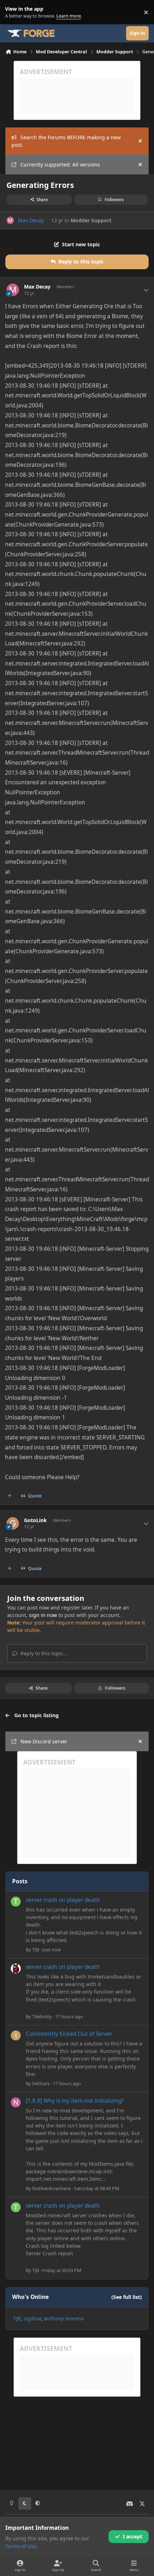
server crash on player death (63, 1900)
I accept (133, 2536)
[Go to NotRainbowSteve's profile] (16, 2102)
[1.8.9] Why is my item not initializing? (75, 2101)
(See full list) (127, 2297)
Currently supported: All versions (60, 164)
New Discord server (44, 1741)
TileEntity (42, 2016)
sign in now (43, 1615)
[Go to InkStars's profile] (16, 2035)
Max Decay (31, 220)
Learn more (14, 12)
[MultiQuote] (10, 1496)
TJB (36, 1950)
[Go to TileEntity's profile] (16, 1969)
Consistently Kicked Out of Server (69, 2034)
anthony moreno (64, 2318)
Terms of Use (21, 2546)
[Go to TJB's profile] (16, 1902)
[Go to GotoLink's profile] (13, 1523)
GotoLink (35, 1520)
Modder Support (91, 220)
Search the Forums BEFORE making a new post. (66, 141)
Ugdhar (32, 2318)
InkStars (41, 2083)
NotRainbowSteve (52, 2188)
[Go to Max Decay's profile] (10, 220)
